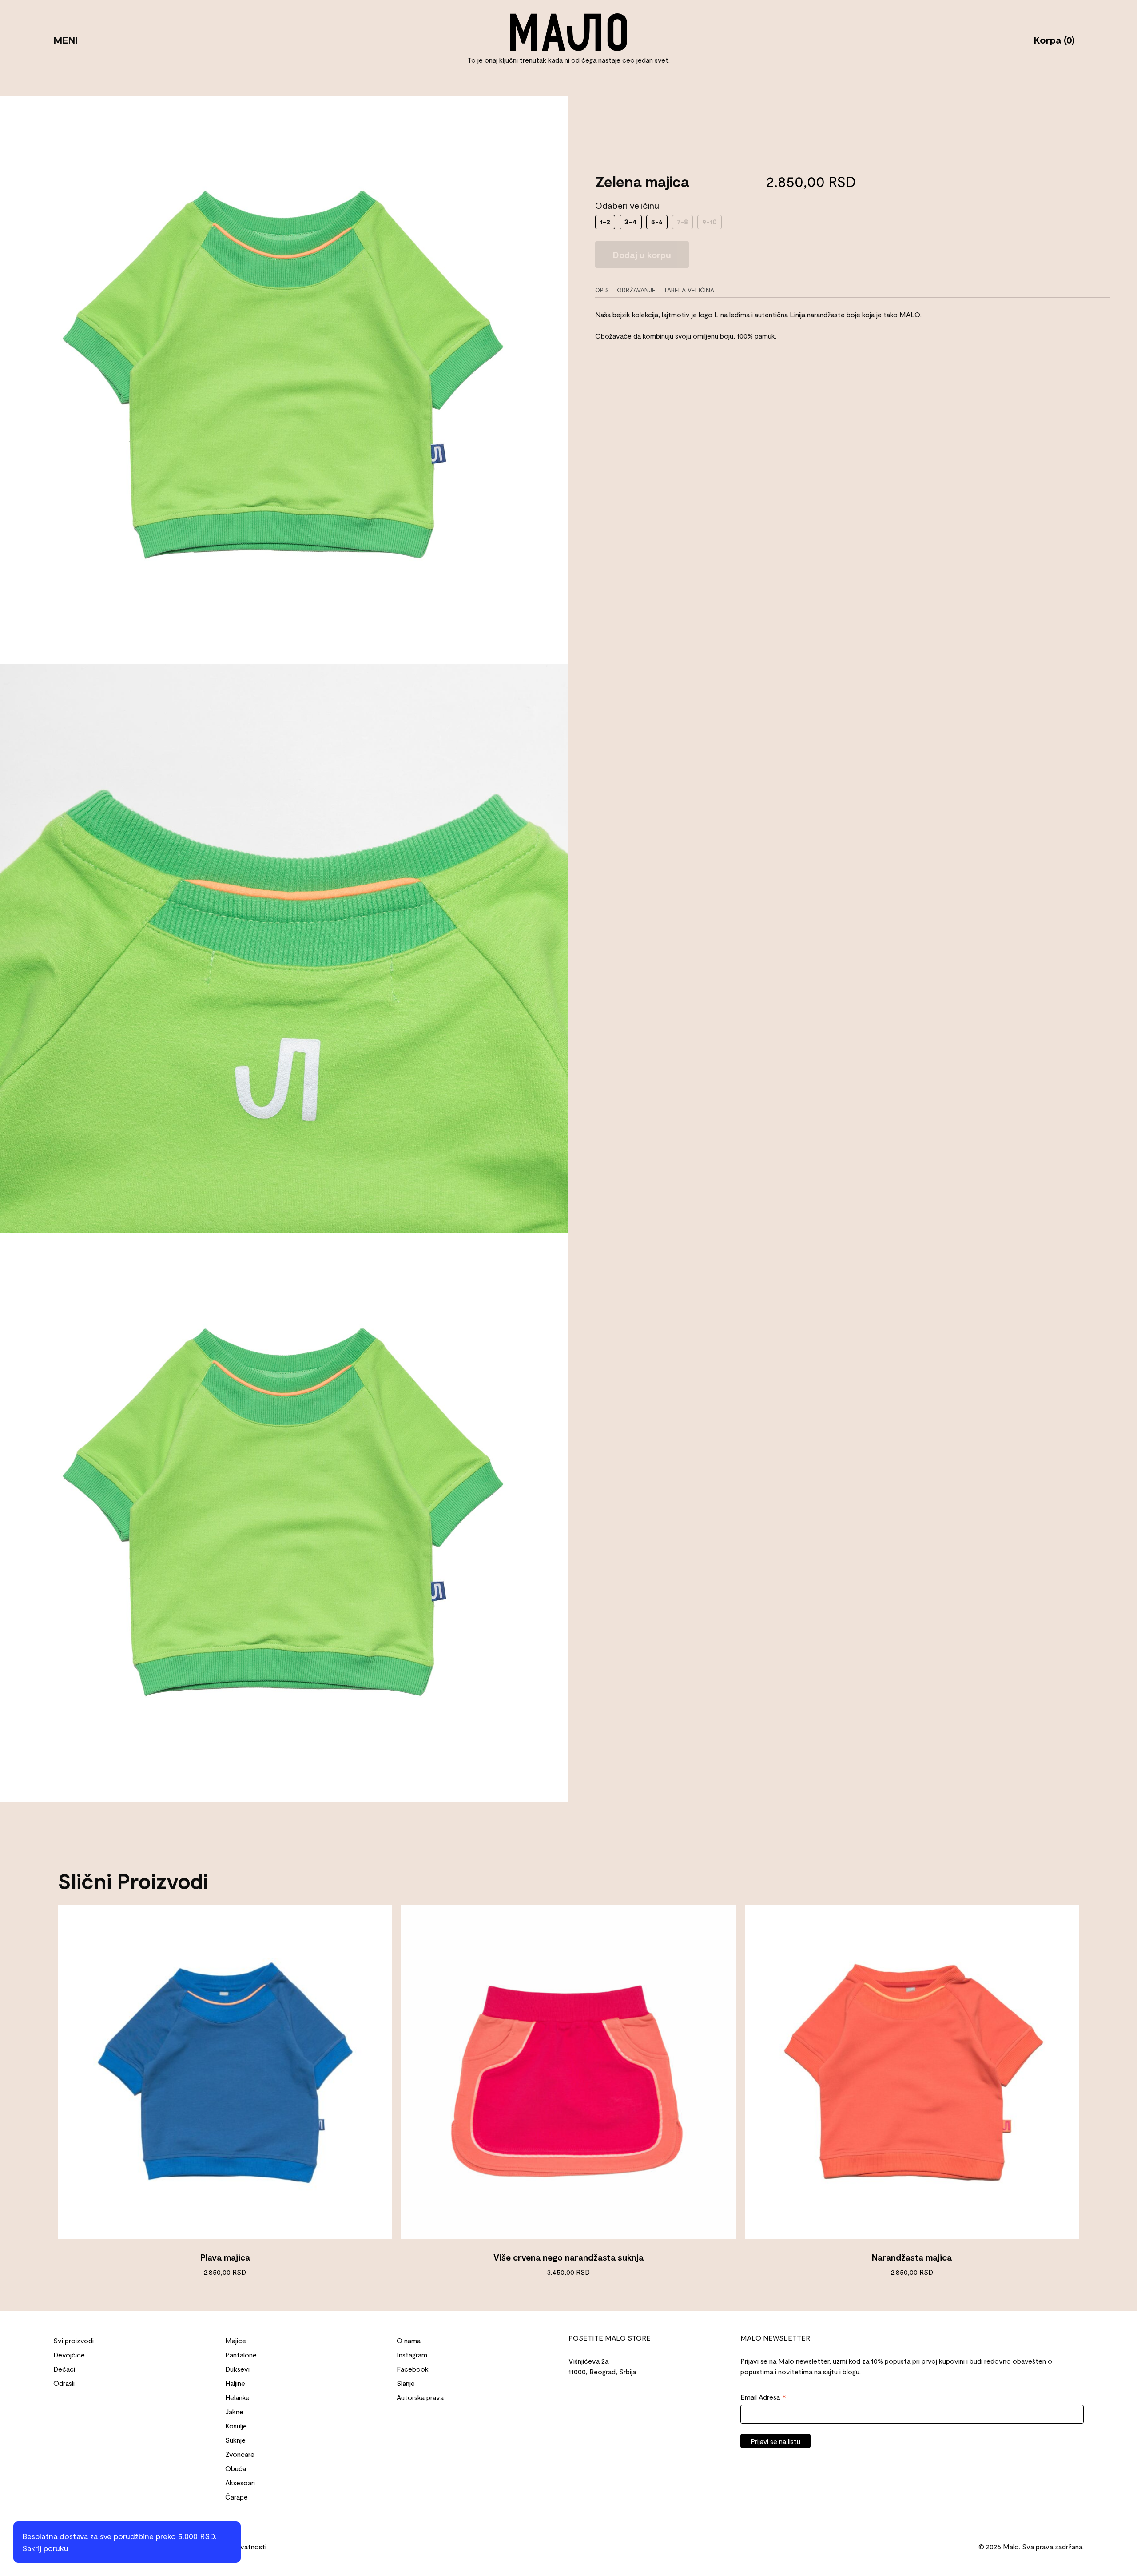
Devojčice (69, 2355)
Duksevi (237, 2369)
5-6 (657, 221)
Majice (236, 2340)
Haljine (235, 2383)
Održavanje (636, 290)
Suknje (235, 2440)
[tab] (605, 290)
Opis (602, 290)
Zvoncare (240, 2454)
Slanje (406, 2383)
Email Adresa (763, 2397)
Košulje (236, 2426)
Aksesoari (240, 2482)
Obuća (236, 2468)
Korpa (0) (1054, 39)
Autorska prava (420, 2397)
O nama (409, 2340)
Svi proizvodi (74, 2340)
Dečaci (64, 2369)
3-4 (631, 221)
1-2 (605, 221)
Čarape (237, 2497)
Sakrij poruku (45, 2548)
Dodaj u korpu (642, 255)
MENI (66, 39)
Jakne (234, 2411)
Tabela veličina (689, 290)
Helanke (237, 2397)
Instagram (412, 2355)
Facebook (413, 2369)
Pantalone (241, 2355)
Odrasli (64, 2383)
